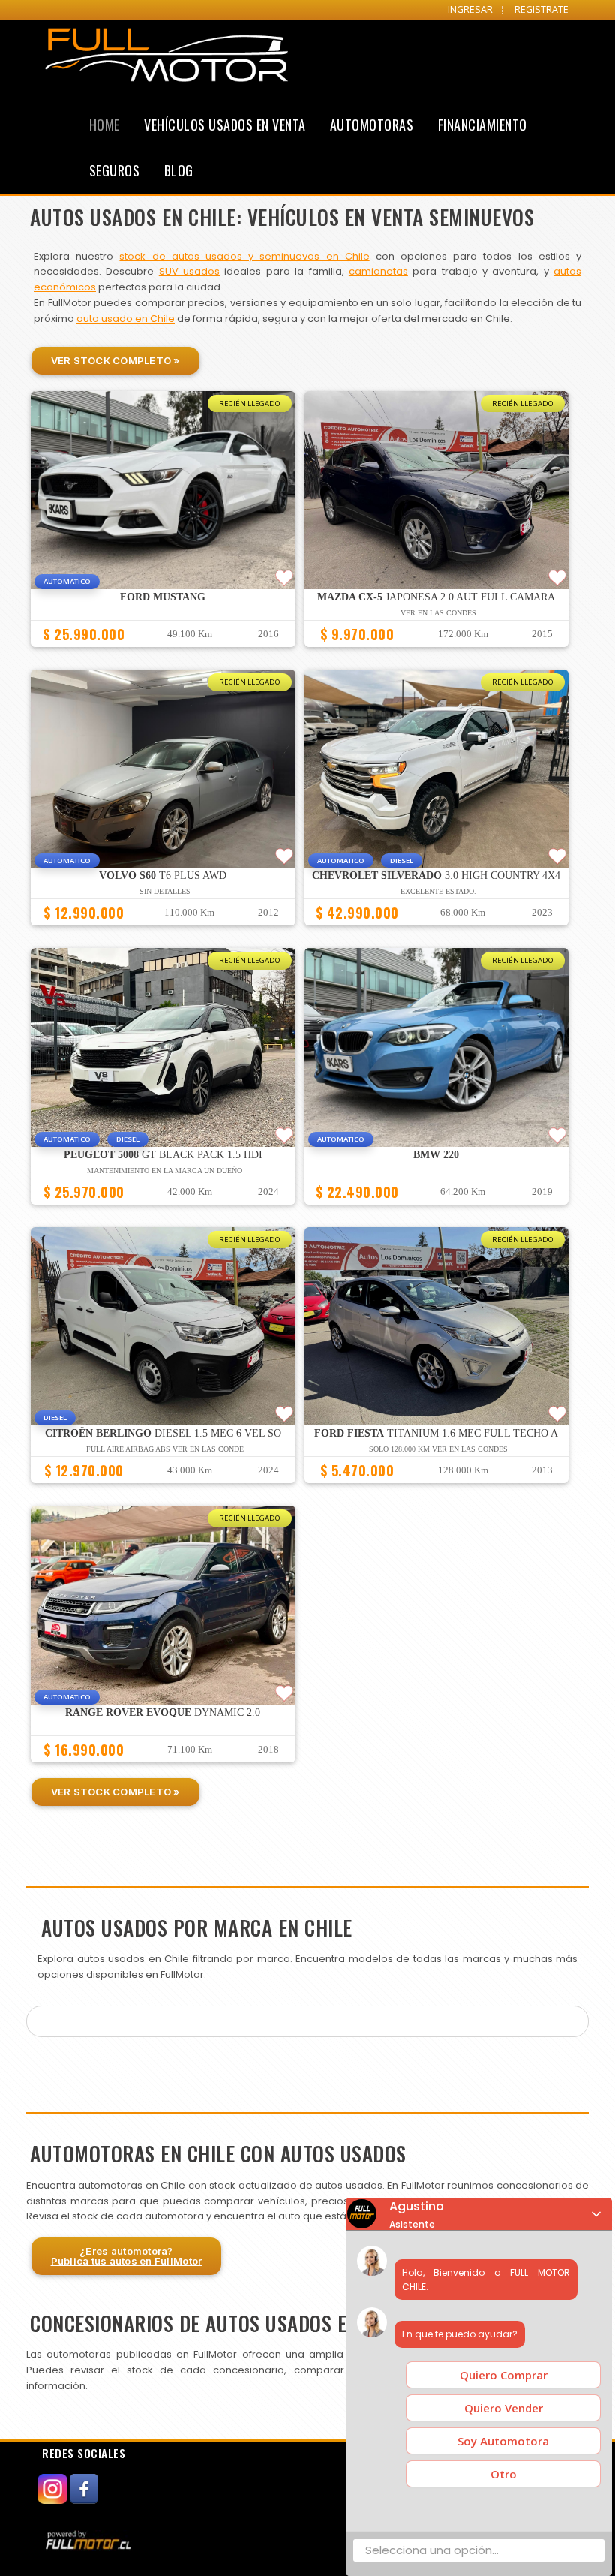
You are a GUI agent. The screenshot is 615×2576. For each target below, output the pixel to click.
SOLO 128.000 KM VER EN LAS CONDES (438, 1449)
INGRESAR (470, 9)
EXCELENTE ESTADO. (438, 891)
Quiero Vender (504, 2408)
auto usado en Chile (126, 319)
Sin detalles (165, 891)
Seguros (115, 170)
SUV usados (189, 271)
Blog (179, 170)
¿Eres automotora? (127, 2256)
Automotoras (372, 125)
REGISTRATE (541, 9)
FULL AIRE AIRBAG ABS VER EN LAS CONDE (165, 1449)
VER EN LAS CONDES (438, 613)
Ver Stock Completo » (115, 360)
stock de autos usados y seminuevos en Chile (244, 256)
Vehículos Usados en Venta (225, 125)
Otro (504, 2474)
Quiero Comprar (504, 2375)
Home (105, 125)
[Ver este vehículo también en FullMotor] (90, 2540)
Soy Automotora (503, 2441)
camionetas (378, 271)
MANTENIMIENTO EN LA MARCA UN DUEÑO (165, 1171)
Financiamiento (483, 125)
